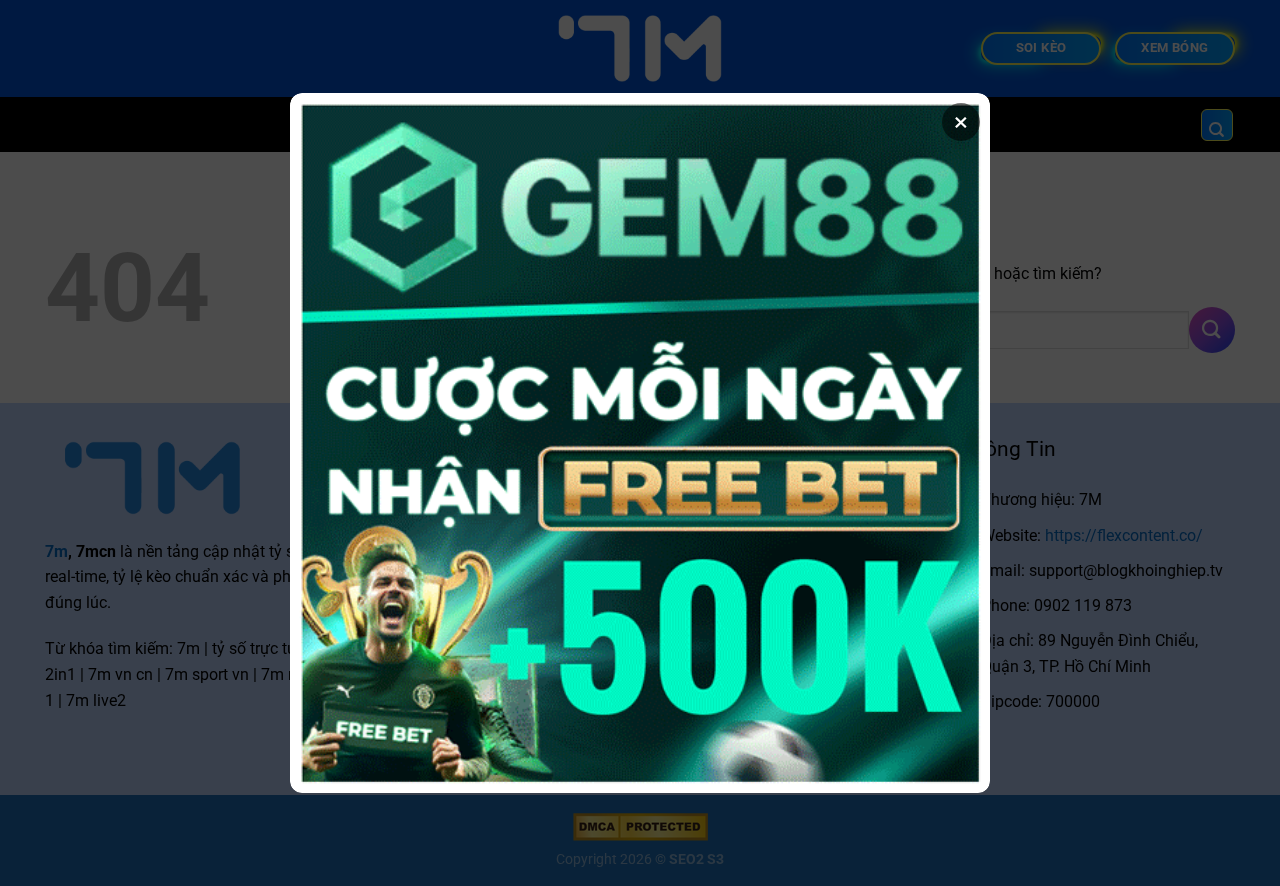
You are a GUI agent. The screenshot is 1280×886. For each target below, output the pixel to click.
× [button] (961, 122)
